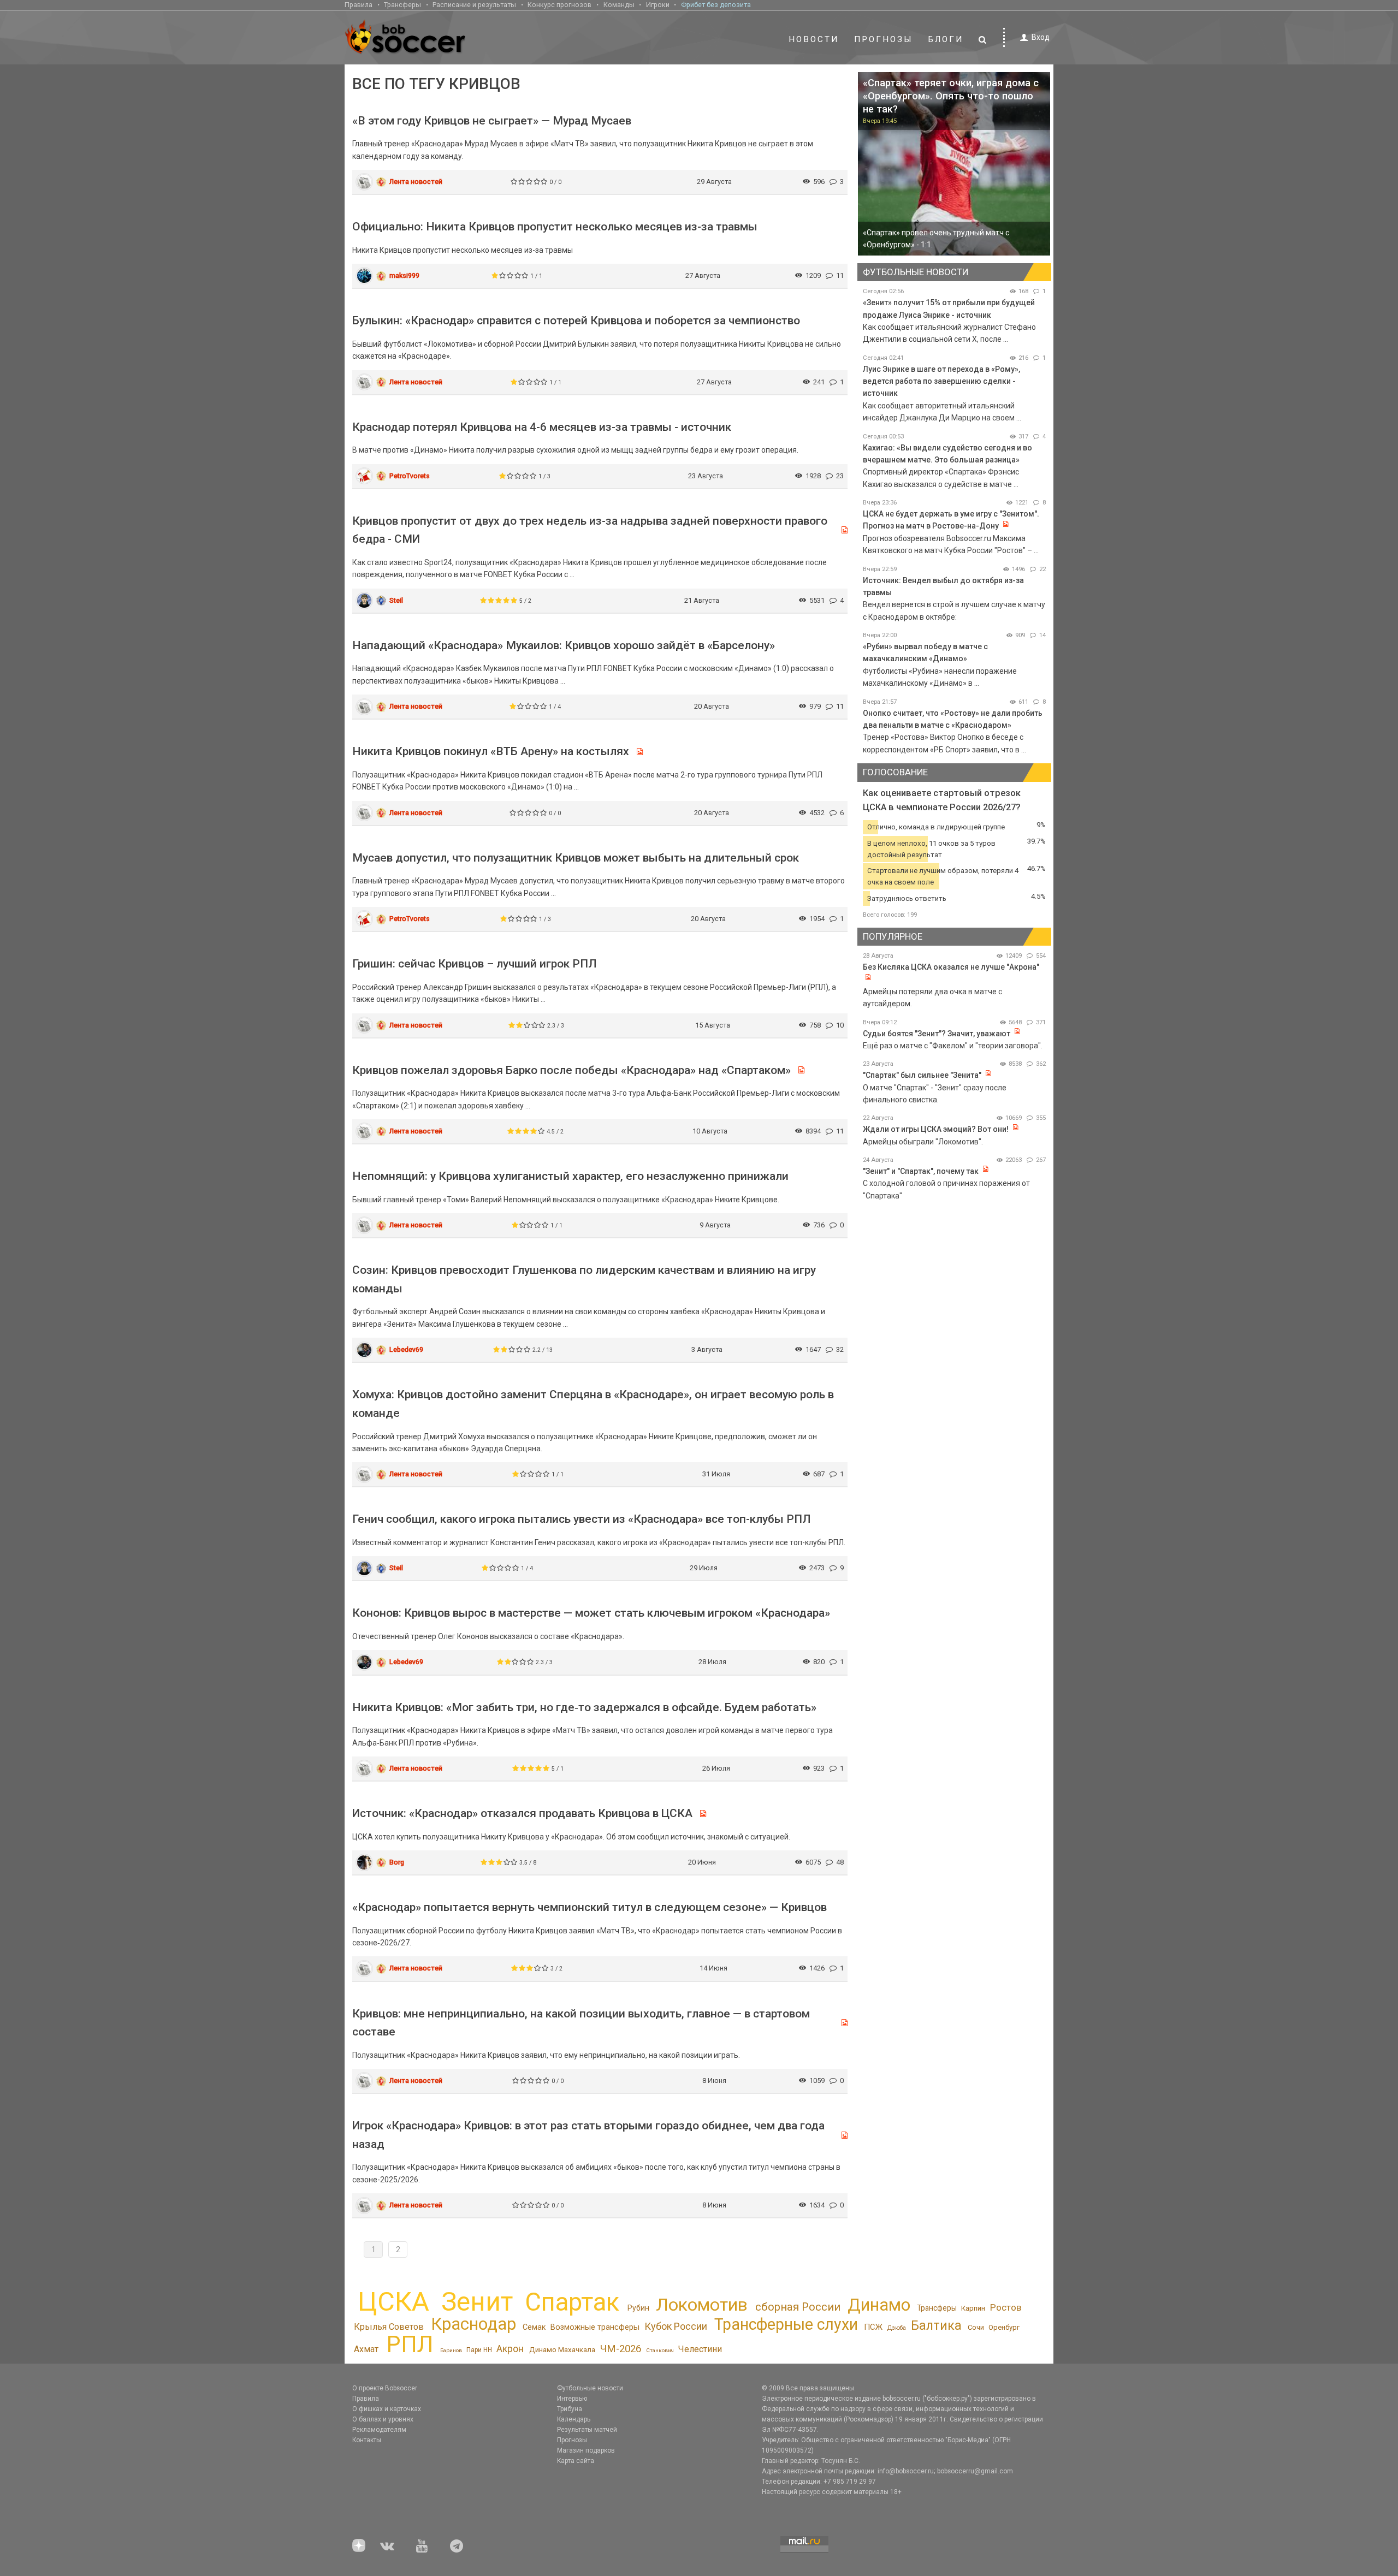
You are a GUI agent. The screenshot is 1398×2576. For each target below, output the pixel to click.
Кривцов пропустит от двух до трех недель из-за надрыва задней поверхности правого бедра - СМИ (590, 530)
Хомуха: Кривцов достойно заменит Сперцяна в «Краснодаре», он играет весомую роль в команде (593, 1404)
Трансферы (402, 5)
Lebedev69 (406, 1349)
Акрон (510, 2349)
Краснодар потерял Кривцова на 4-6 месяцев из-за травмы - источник (542, 427)
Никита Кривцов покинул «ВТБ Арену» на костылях (491, 751)
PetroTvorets (410, 476)
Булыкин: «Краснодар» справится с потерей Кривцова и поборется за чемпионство (576, 320)
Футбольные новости (590, 2388)
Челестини (700, 2349)
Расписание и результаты (474, 5)
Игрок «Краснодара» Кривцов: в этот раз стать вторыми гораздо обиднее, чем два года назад (588, 2135)
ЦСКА (393, 2302)
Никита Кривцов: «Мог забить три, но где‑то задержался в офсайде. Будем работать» (584, 1707)
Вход (1041, 37)
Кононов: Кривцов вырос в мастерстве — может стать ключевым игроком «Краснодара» (591, 1613)
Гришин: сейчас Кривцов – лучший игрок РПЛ (475, 964)
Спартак (572, 2302)
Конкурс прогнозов (559, 5)
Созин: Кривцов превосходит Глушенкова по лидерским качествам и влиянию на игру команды (584, 1279)
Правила (359, 5)
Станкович (660, 2350)
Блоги (946, 39)
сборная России (798, 2307)
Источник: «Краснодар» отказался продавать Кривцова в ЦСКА (522, 1813)
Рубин (638, 2308)
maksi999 (404, 275)
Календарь (574, 2419)
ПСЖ (873, 2327)
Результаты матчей (587, 2430)
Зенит (477, 2302)
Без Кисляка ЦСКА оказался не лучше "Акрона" (951, 967)
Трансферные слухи (786, 2324)
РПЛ (410, 2344)
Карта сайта (576, 2461)
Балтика (936, 2325)
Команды (619, 5)
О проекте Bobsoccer (385, 2388)
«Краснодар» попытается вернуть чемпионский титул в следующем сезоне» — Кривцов (590, 1907)
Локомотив (702, 2305)
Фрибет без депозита (716, 5)
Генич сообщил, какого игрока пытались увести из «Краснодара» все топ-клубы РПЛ (582, 1519)
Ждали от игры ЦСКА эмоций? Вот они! (936, 1129)
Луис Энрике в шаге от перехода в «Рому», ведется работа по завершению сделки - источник (941, 381)
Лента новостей (416, 182)
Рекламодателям (379, 2430)
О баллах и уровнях (383, 2419)
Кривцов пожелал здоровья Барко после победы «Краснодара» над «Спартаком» (571, 1070)
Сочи (976, 2327)
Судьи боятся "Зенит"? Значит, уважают (937, 1034)
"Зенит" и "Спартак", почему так (921, 1171)
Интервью (572, 2399)
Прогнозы (884, 39)
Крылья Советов (389, 2327)
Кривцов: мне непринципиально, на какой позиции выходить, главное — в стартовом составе (581, 2023)
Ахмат (366, 2349)
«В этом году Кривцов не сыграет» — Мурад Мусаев (492, 121)
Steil (396, 600)
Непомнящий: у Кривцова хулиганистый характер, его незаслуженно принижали (570, 1176)
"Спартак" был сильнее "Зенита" (922, 1075)
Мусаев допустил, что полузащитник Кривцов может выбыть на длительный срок (576, 858)
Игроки (658, 5)
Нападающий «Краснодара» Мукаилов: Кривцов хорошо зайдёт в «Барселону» (564, 645)
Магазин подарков (586, 2450)
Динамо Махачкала (562, 2350)
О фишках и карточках (387, 2409)
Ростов (1006, 2307)
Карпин (973, 2308)
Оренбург (1004, 2327)
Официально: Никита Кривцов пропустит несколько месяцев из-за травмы (555, 227)
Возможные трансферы (595, 2327)
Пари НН (479, 2350)
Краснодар (473, 2324)
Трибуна (570, 2409)
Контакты (367, 2440)
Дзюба (897, 2328)
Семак (534, 2327)
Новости (814, 39)
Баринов (451, 2350)
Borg (397, 1862)
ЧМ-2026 (621, 2349)
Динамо (879, 2305)
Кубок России (676, 2326)
